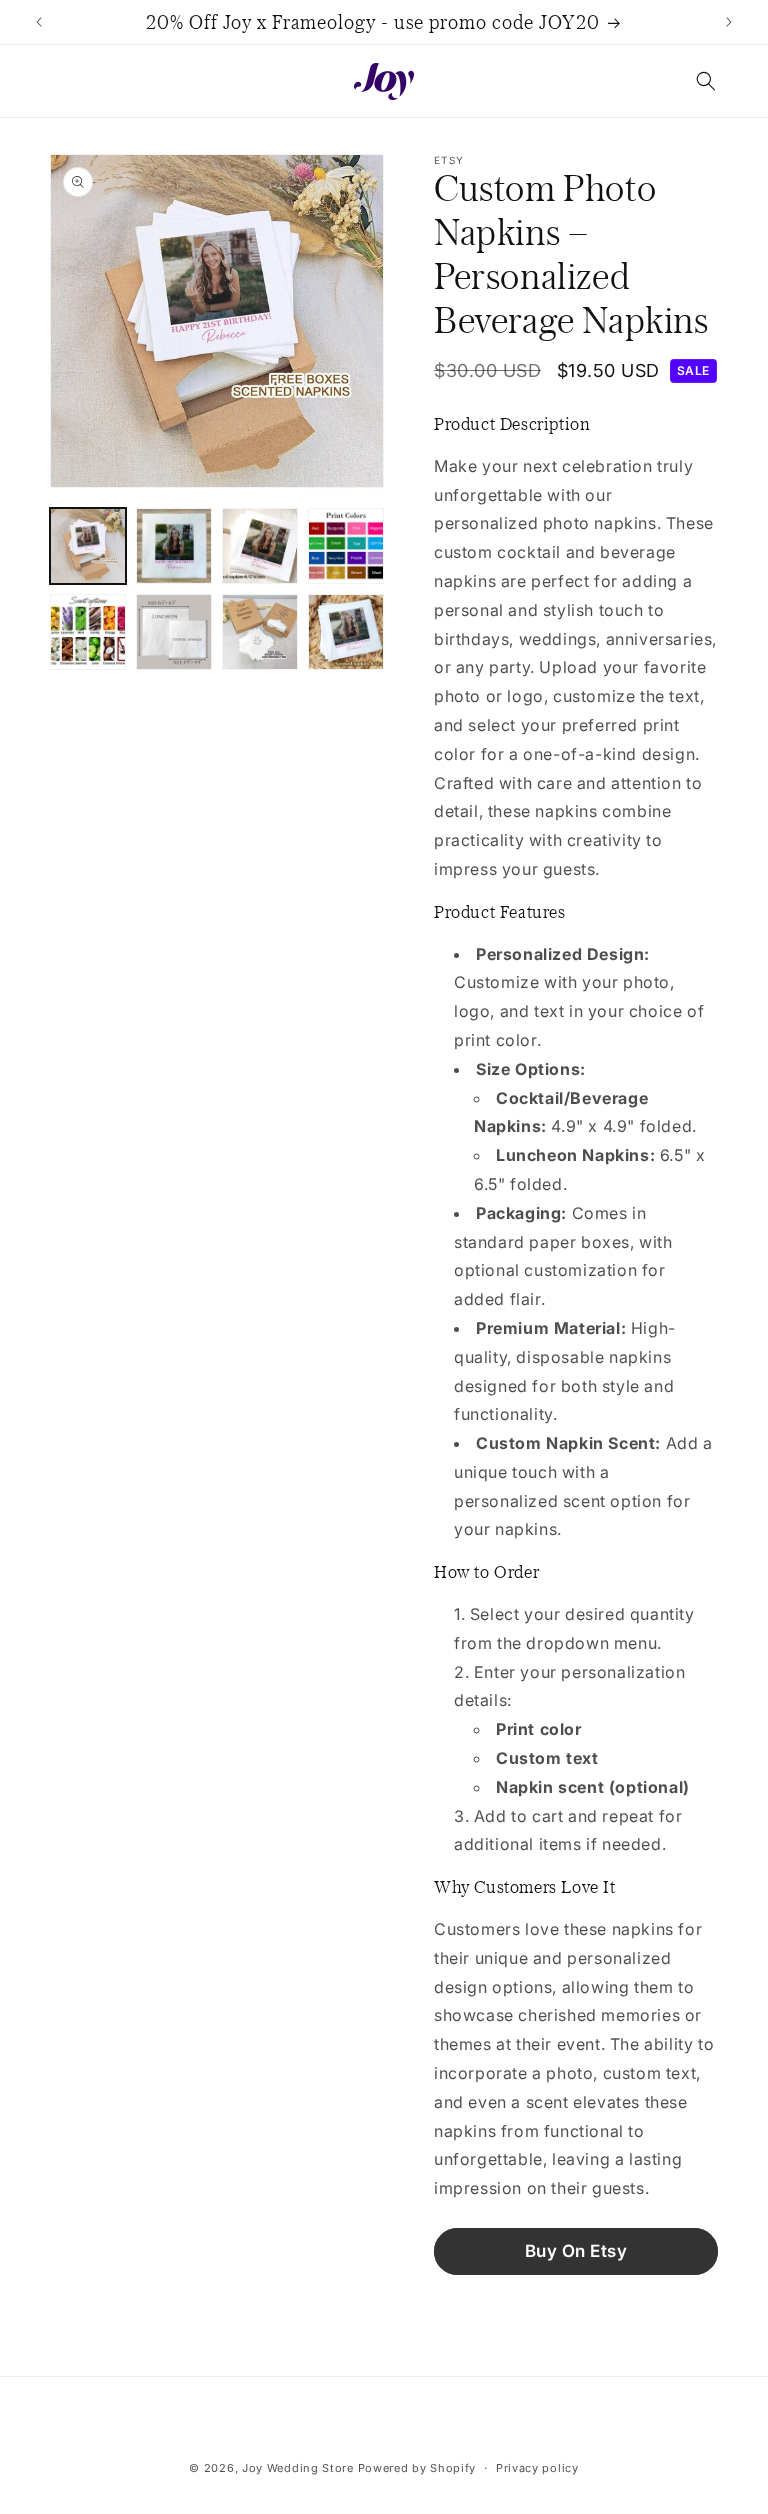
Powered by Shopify (417, 2468)
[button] (706, 81)
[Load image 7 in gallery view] (260, 632)
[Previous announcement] (39, 22)
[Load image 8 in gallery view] (346, 632)
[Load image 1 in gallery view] (88, 546)
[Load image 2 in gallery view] (174, 546)
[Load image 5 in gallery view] (88, 632)
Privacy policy (537, 2468)
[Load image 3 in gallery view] (260, 546)
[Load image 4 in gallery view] (346, 546)
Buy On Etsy (576, 2251)
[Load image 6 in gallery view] (174, 632)
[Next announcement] (729, 22)
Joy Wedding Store (298, 2468)
